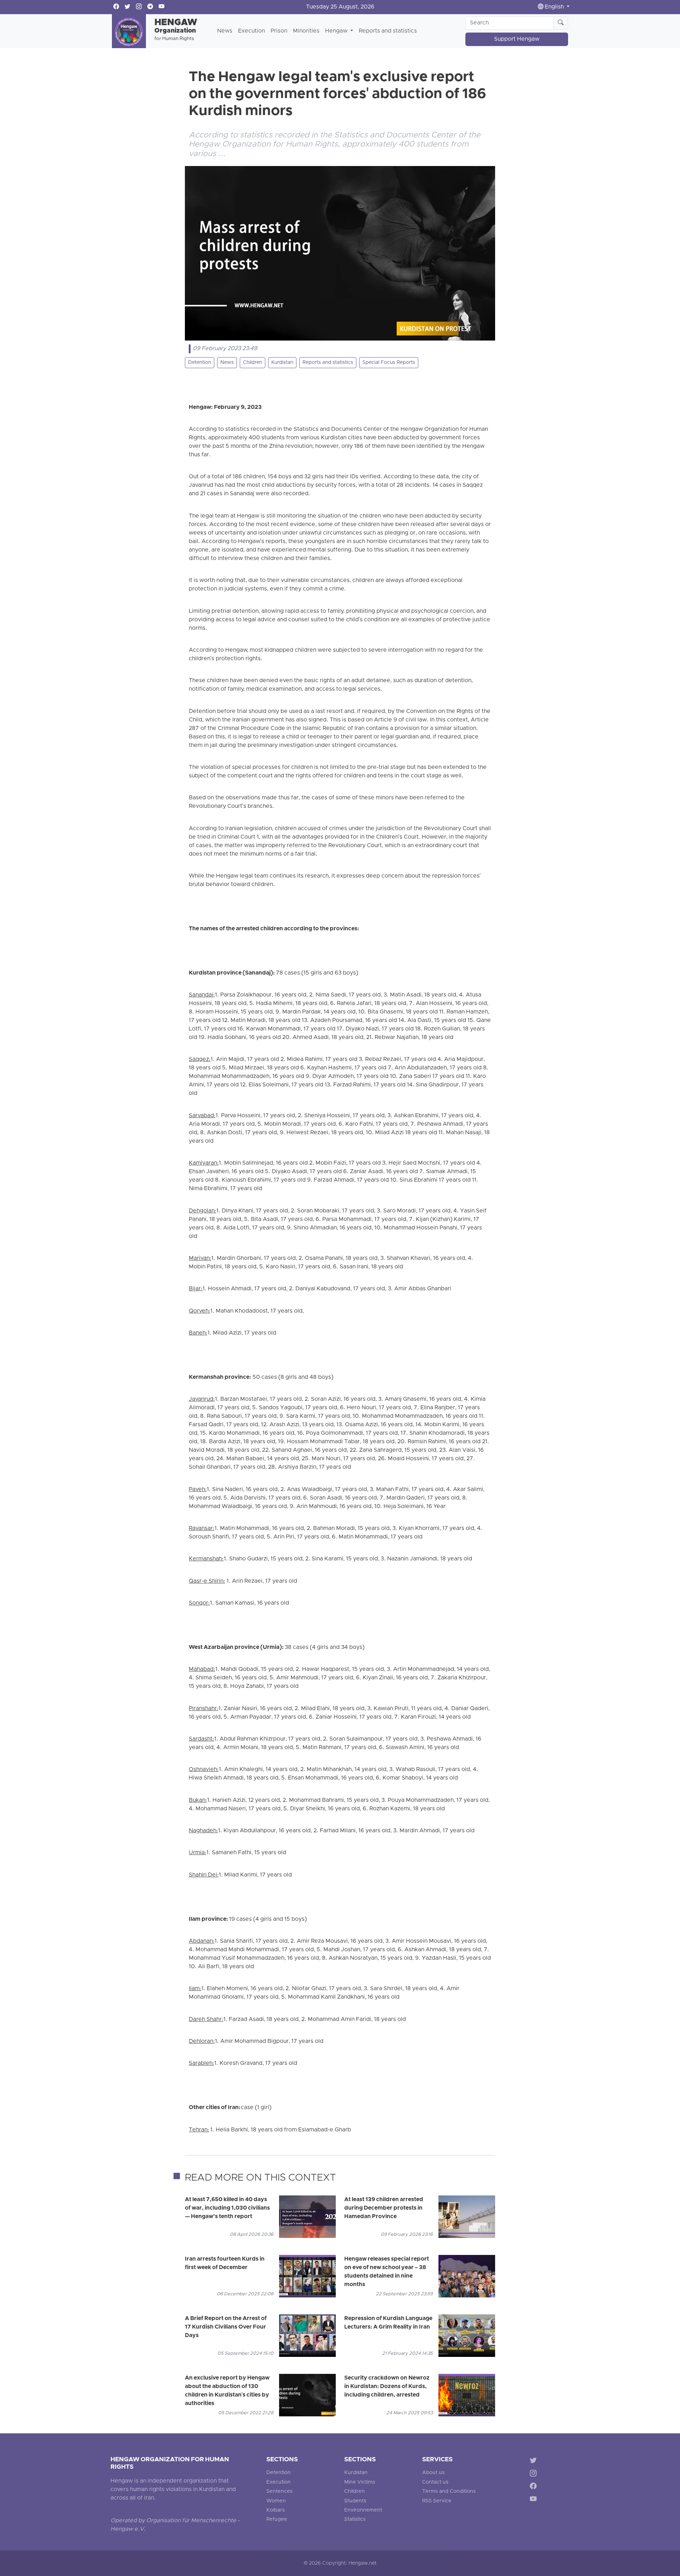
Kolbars (276, 2510)
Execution (251, 31)
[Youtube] (535, 2500)
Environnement (363, 2510)
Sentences (279, 2492)
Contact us (435, 2482)
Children (253, 363)
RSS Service (437, 2501)
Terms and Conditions (449, 2492)
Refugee (277, 2520)
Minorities (306, 31)
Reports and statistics (388, 31)
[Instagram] (535, 2474)
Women (276, 2501)
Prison (279, 31)
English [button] (554, 7)
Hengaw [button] (337, 31)
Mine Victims (360, 2482)
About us (433, 2473)
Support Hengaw (517, 39)
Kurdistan (282, 363)
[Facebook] (535, 2487)
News (225, 31)
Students (355, 2501)
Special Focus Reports (389, 363)
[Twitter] (535, 2461)
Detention (200, 363)
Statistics (355, 2520)
